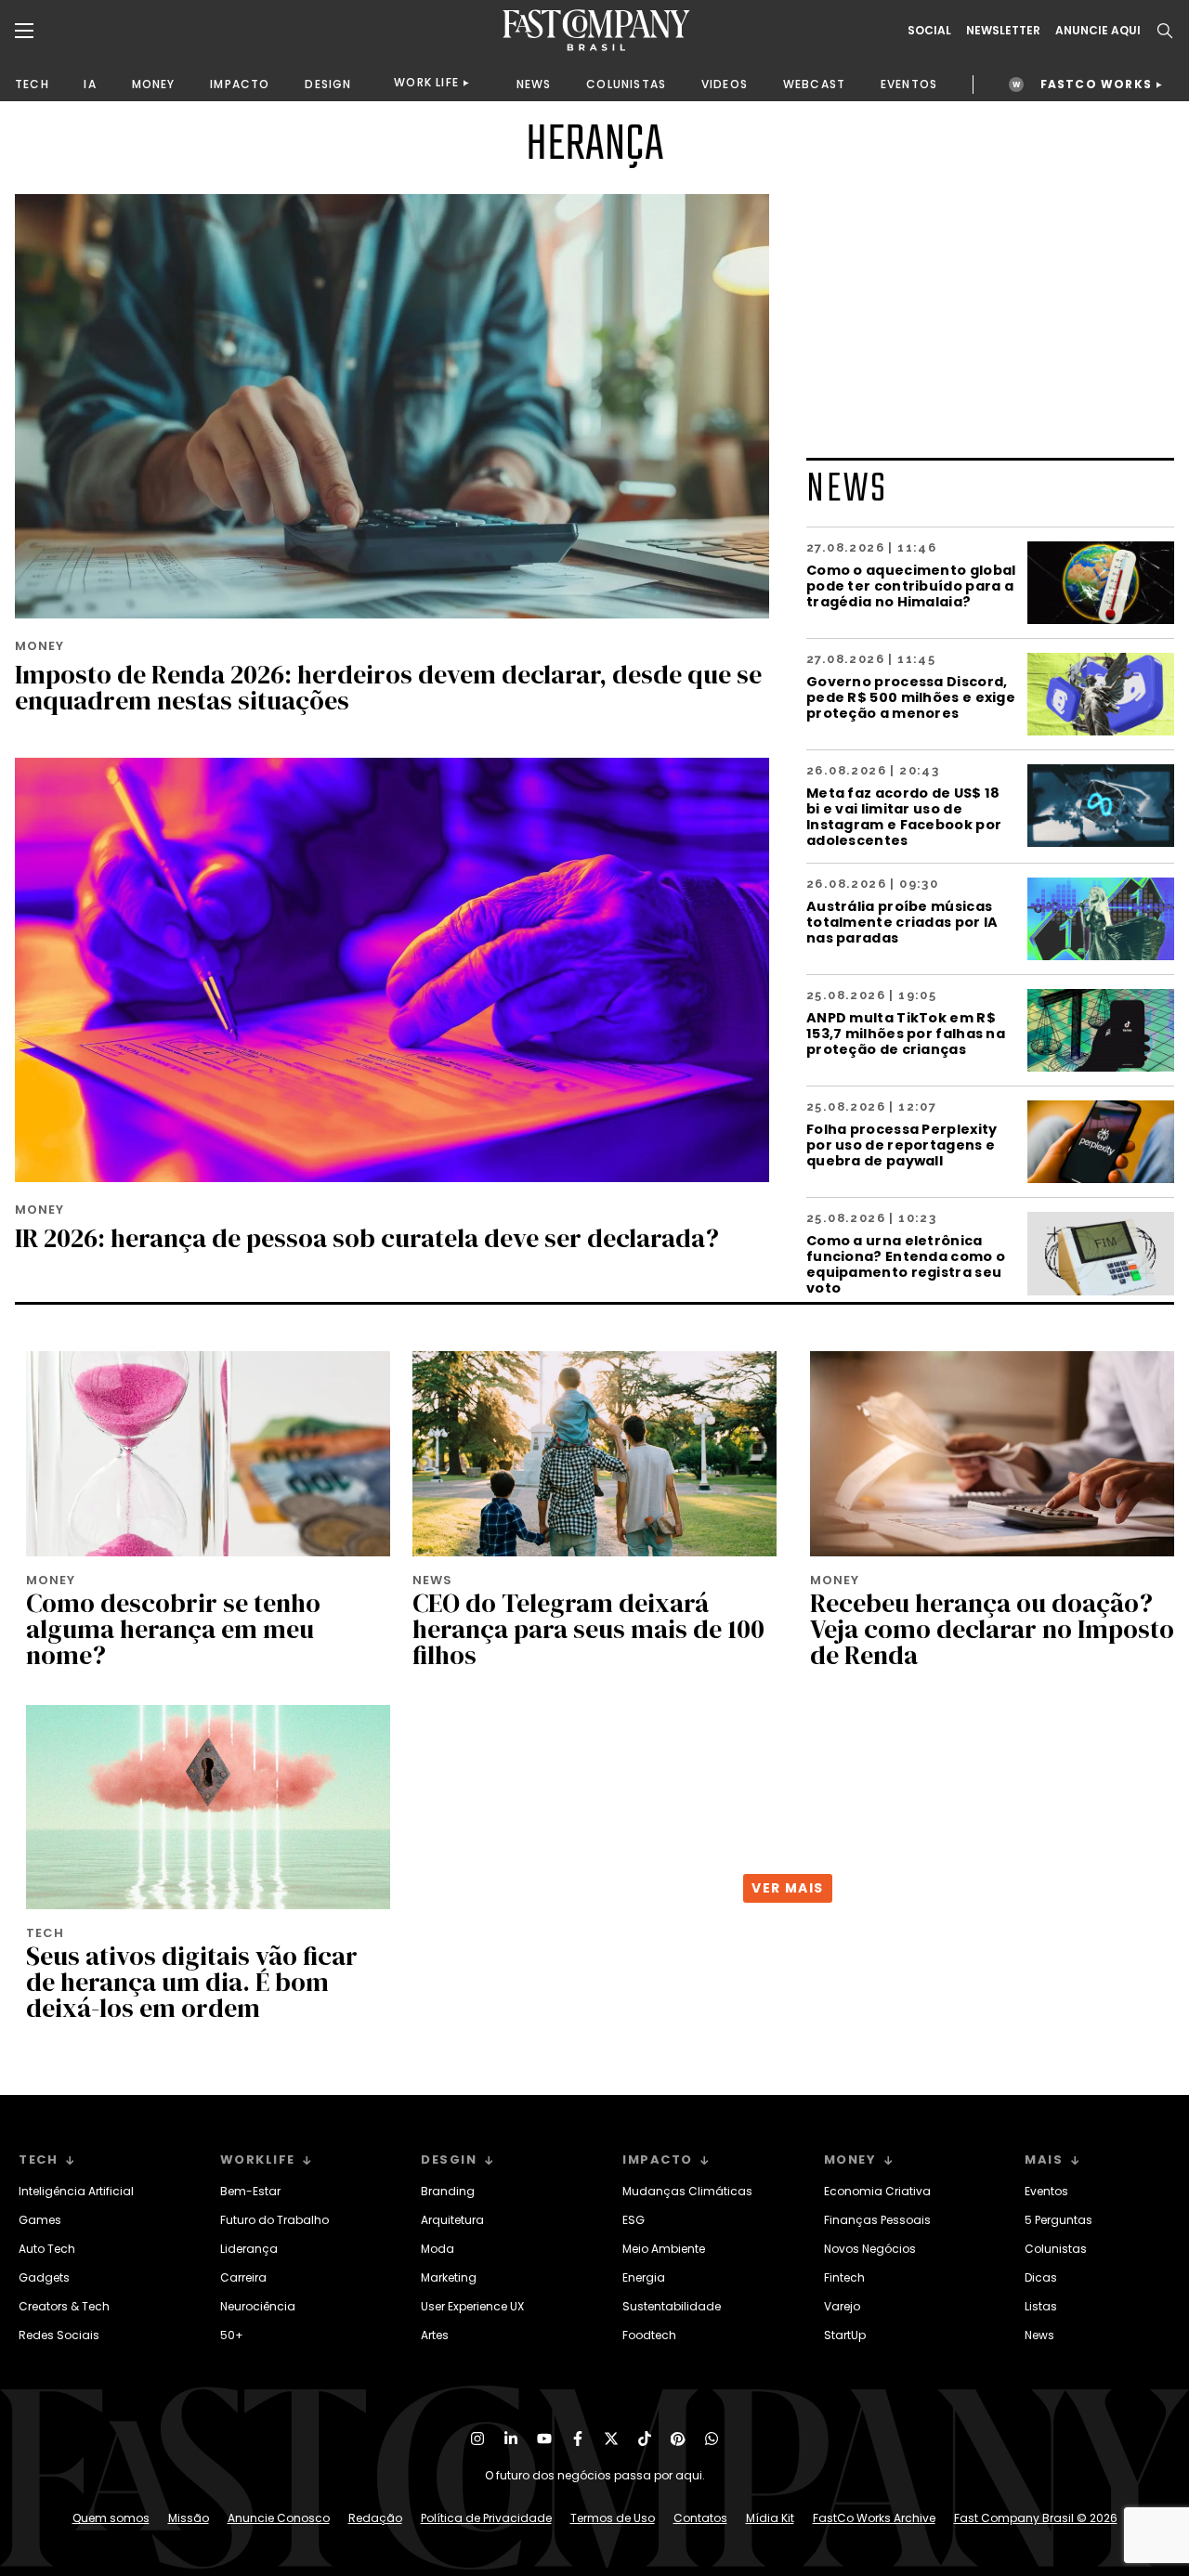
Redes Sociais (59, 2335)
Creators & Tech (64, 2306)
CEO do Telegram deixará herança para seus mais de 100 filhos (588, 1629)
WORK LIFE (426, 82)
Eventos (1046, 2191)
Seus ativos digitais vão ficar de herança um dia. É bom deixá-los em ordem (192, 1982)
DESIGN (328, 84)
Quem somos (111, 2518)
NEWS (534, 84)
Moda (438, 2249)
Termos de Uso (613, 2518)
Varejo (842, 2306)
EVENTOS (909, 84)
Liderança (249, 2249)
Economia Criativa (877, 2191)
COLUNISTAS (626, 84)
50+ (232, 2335)
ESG (634, 2220)
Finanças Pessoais (877, 2220)
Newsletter (1003, 31)
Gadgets (44, 2277)
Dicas (1041, 2277)
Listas (1041, 2306)
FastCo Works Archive (874, 2518)
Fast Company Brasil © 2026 (1036, 2518)
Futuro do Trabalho (274, 2220)
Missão (189, 2518)
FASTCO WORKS (1096, 84)
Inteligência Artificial (76, 2191)
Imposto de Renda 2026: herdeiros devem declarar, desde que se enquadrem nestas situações (388, 687)
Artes (435, 2335)
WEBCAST (814, 84)
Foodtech (649, 2335)
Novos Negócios (870, 2249)
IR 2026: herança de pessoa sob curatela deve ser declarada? (367, 1238)
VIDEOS (725, 84)
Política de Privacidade (486, 2518)
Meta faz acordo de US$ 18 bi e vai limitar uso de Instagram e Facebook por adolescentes (904, 816)
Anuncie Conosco (279, 2518)
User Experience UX (472, 2306)
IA (90, 84)
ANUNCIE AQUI (1098, 31)
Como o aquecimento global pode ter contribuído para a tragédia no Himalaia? (911, 585)
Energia (644, 2277)
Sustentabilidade (672, 2306)
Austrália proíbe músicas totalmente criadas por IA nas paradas (902, 922)
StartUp (845, 2335)
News (1039, 2335)
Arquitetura (452, 2220)
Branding (448, 2191)
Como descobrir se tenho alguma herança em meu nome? (173, 1629)
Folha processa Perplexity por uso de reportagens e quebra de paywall (902, 1145)
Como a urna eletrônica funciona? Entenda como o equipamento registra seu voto (906, 1264)
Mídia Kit (770, 2518)
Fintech (844, 2277)
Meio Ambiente (664, 2249)
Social (929, 31)
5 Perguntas (1058, 2220)
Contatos (700, 2518)
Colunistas (1056, 2249)
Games (40, 2220)
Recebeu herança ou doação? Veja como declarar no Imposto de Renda (992, 1629)
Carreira (243, 2277)
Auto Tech (47, 2249)
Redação (375, 2518)
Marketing (449, 2277)
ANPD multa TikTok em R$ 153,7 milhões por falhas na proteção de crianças (906, 1033)
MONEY (154, 84)
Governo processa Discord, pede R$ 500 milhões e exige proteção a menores (911, 697)
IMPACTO (240, 84)
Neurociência (258, 2306)
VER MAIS (787, 1888)
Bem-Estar (250, 2191)
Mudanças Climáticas (687, 2191)
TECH (32, 84)
